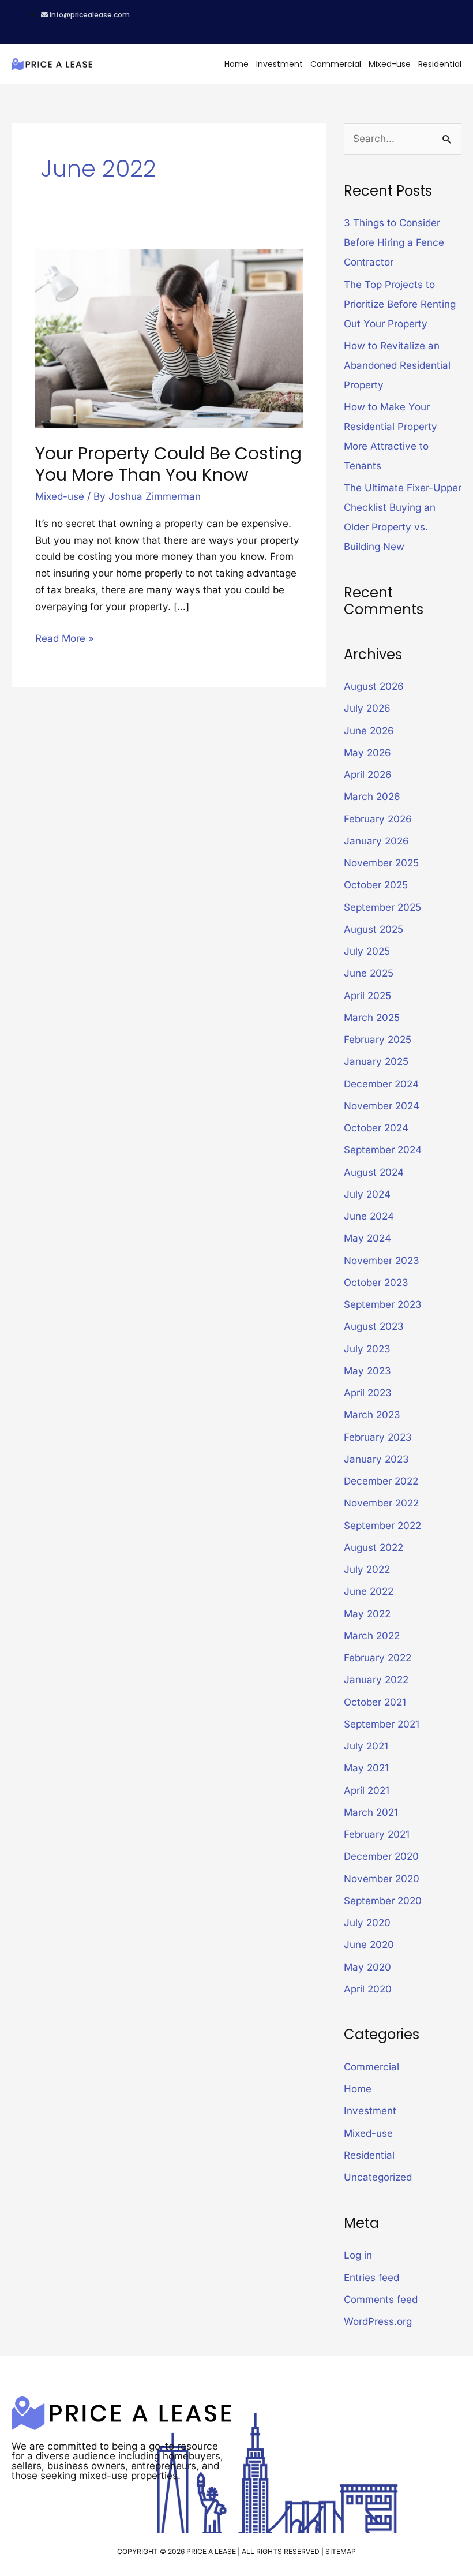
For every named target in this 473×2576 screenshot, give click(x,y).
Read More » (65, 637)
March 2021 (371, 1812)
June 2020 (369, 1945)
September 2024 (383, 1150)
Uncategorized (378, 2177)
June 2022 (369, 1591)
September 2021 (382, 1724)
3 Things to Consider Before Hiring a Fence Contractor (394, 242)
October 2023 (376, 1283)
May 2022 (367, 1614)
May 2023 (367, 1371)
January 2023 (376, 1459)
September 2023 (383, 1304)
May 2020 (367, 1967)
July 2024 (367, 1194)
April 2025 (367, 996)
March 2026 (372, 797)
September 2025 (382, 907)
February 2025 (378, 1040)
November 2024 (382, 1106)
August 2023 (374, 1326)
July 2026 (367, 708)
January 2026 (376, 841)
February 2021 (377, 1834)
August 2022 (373, 1547)
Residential (440, 64)
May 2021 (366, 1768)
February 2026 (378, 819)
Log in (358, 2255)
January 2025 (376, 1061)
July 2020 (367, 1923)
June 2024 (369, 1216)
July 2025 (367, 951)
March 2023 (372, 1415)
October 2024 (376, 1128)
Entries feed (371, 2278)
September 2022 (382, 1526)
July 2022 (367, 1569)
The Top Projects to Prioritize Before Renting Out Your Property (400, 304)
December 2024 (381, 1084)
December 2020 (381, 1856)
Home (236, 64)
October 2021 (375, 1702)
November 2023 (382, 1261)
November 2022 (381, 1503)
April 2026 (368, 775)
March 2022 (372, 1636)
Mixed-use (390, 64)
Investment (279, 64)
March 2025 (372, 1018)
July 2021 (366, 1746)
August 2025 (373, 929)
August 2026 (374, 686)
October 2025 (376, 885)
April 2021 (367, 1790)
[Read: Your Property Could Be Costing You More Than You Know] (169, 338)
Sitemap (341, 2551)
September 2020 (383, 1901)
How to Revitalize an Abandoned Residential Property (397, 365)
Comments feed (381, 2300)
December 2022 (381, 1481)
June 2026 (369, 731)
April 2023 (368, 1393)
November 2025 (381, 863)
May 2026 (367, 753)
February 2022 (378, 1658)
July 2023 (367, 1349)
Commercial (336, 64)
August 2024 (374, 1172)
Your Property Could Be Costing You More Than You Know (168, 464)
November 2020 (382, 1879)
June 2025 (369, 973)
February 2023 (378, 1437)
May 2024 (367, 1238)
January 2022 (376, 1680)
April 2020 (368, 1989)
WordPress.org (378, 2321)
